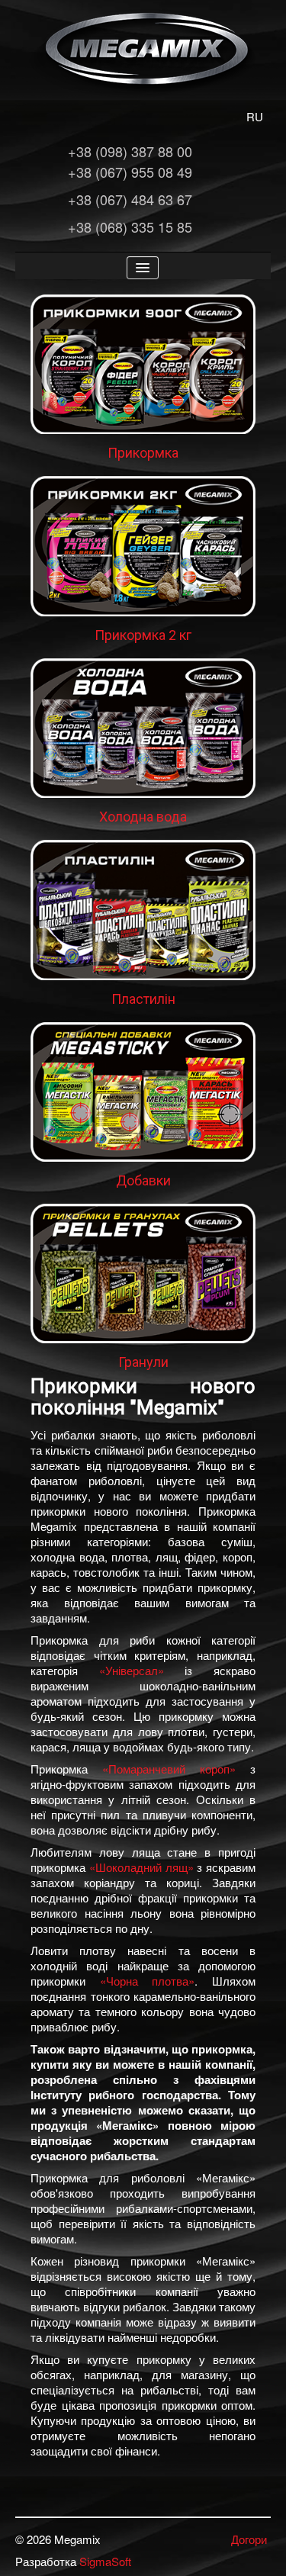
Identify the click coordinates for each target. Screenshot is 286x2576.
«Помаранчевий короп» (169, 1769)
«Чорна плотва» (148, 1981)
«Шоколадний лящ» (141, 1867)
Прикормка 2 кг (143, 635)
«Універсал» (132, 1670)
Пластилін (143, 999)
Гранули (143, 1362)
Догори (249, 2539)
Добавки (143, 1180)
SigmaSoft (105, 2561)
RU (255, 116)
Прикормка (143, 453)
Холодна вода (143, 817)
